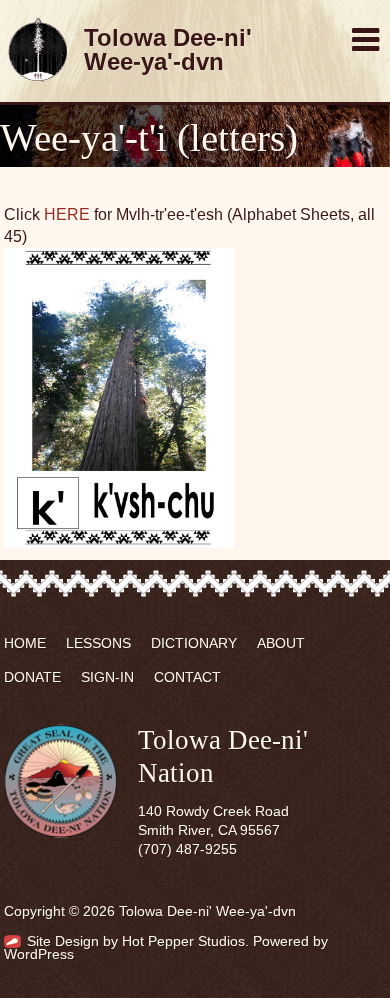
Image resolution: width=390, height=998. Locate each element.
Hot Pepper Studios (183, 941)
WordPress (39, 954)
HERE (67, 214)
